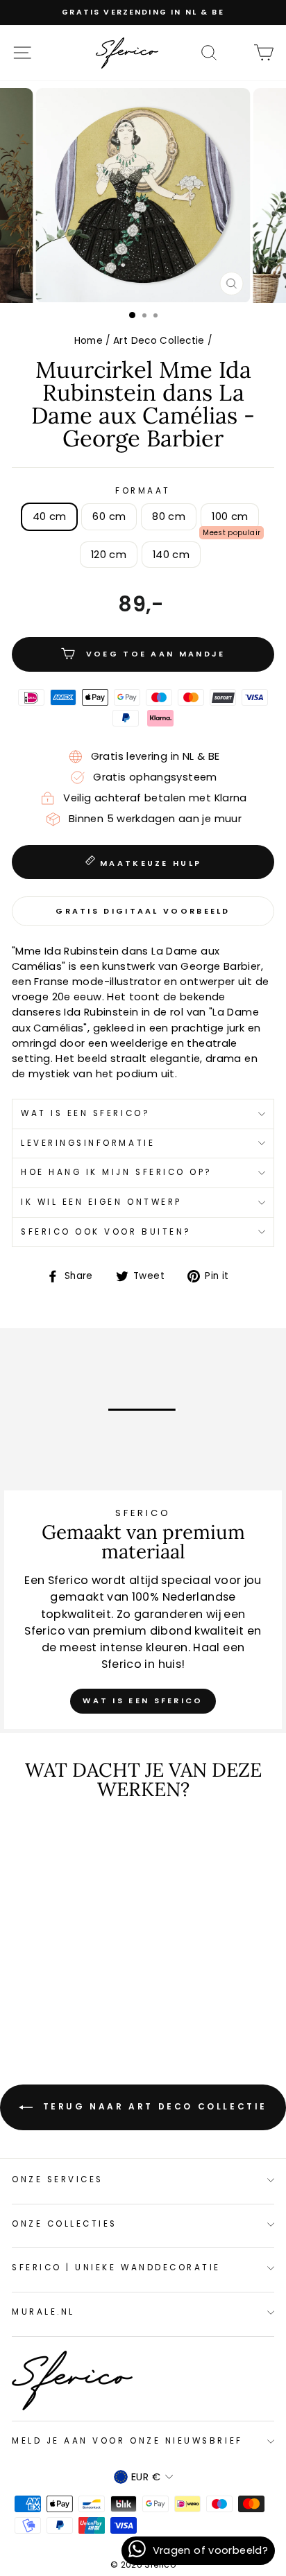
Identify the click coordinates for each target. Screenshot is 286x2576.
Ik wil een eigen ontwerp (101, 1202)
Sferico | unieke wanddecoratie (116, 2268)
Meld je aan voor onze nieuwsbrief (127, 2441)
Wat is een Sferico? (85, 1113)
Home (89, 341)
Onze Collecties (65, 2224)
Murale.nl (43, 2312)
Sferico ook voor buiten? (106, 1232)
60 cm (109, 516)
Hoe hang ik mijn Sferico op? (117, 1172)
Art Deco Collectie (159, 341)
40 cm (50, 516)
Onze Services (58, 2179)
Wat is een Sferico (143, 1700)
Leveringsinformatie (88, 1143)
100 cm (230, 516)
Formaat (143, 491)
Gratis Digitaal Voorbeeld (143, 911)
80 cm (169, 516)
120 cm (109, 555)
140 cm (171, 555)
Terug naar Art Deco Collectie (153, 2106)
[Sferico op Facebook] (236, 52)
